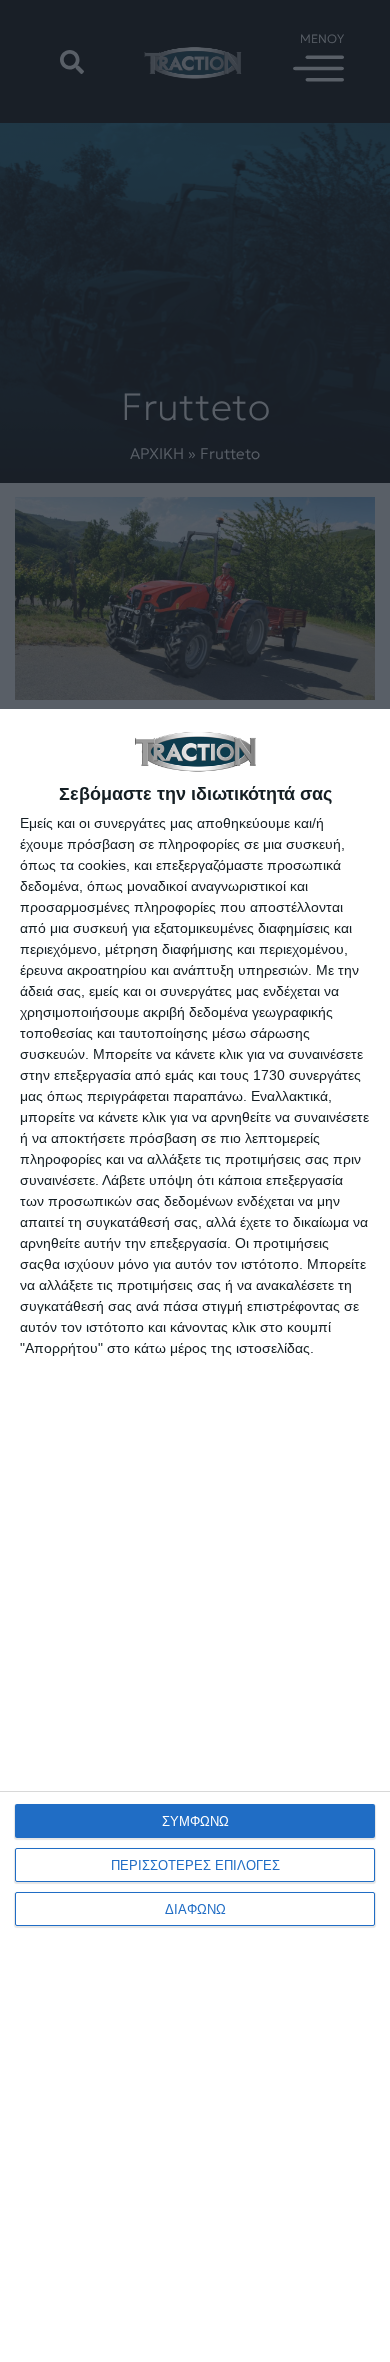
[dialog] (195, 1535)
